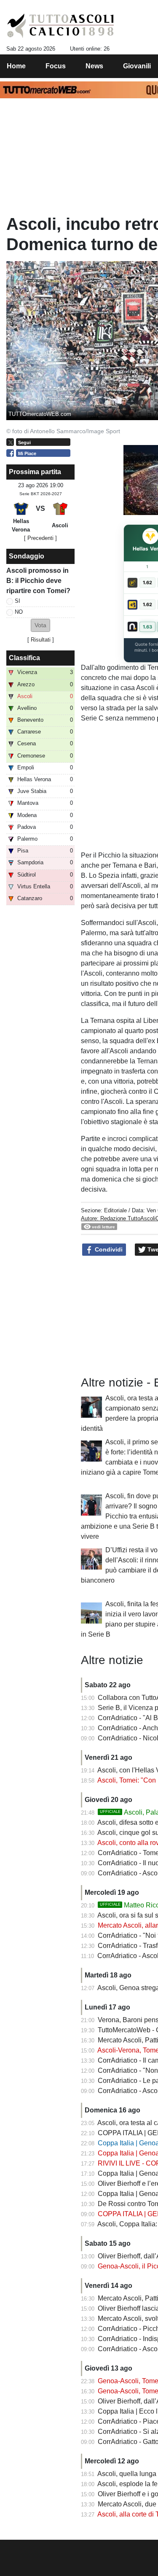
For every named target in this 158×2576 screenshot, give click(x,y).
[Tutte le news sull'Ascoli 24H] (60, 26)
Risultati (41, 640)
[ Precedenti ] (40, 538)
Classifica (24, 658)
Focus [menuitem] (56, 66)
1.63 (147, 627)
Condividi (108, 1249)
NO (19, 612)
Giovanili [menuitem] (137, 66)
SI (17, 601)
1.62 (147, 583)
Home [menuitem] (16, 66)
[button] (40, 625)
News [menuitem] (94, 66)
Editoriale (115, 1210)
